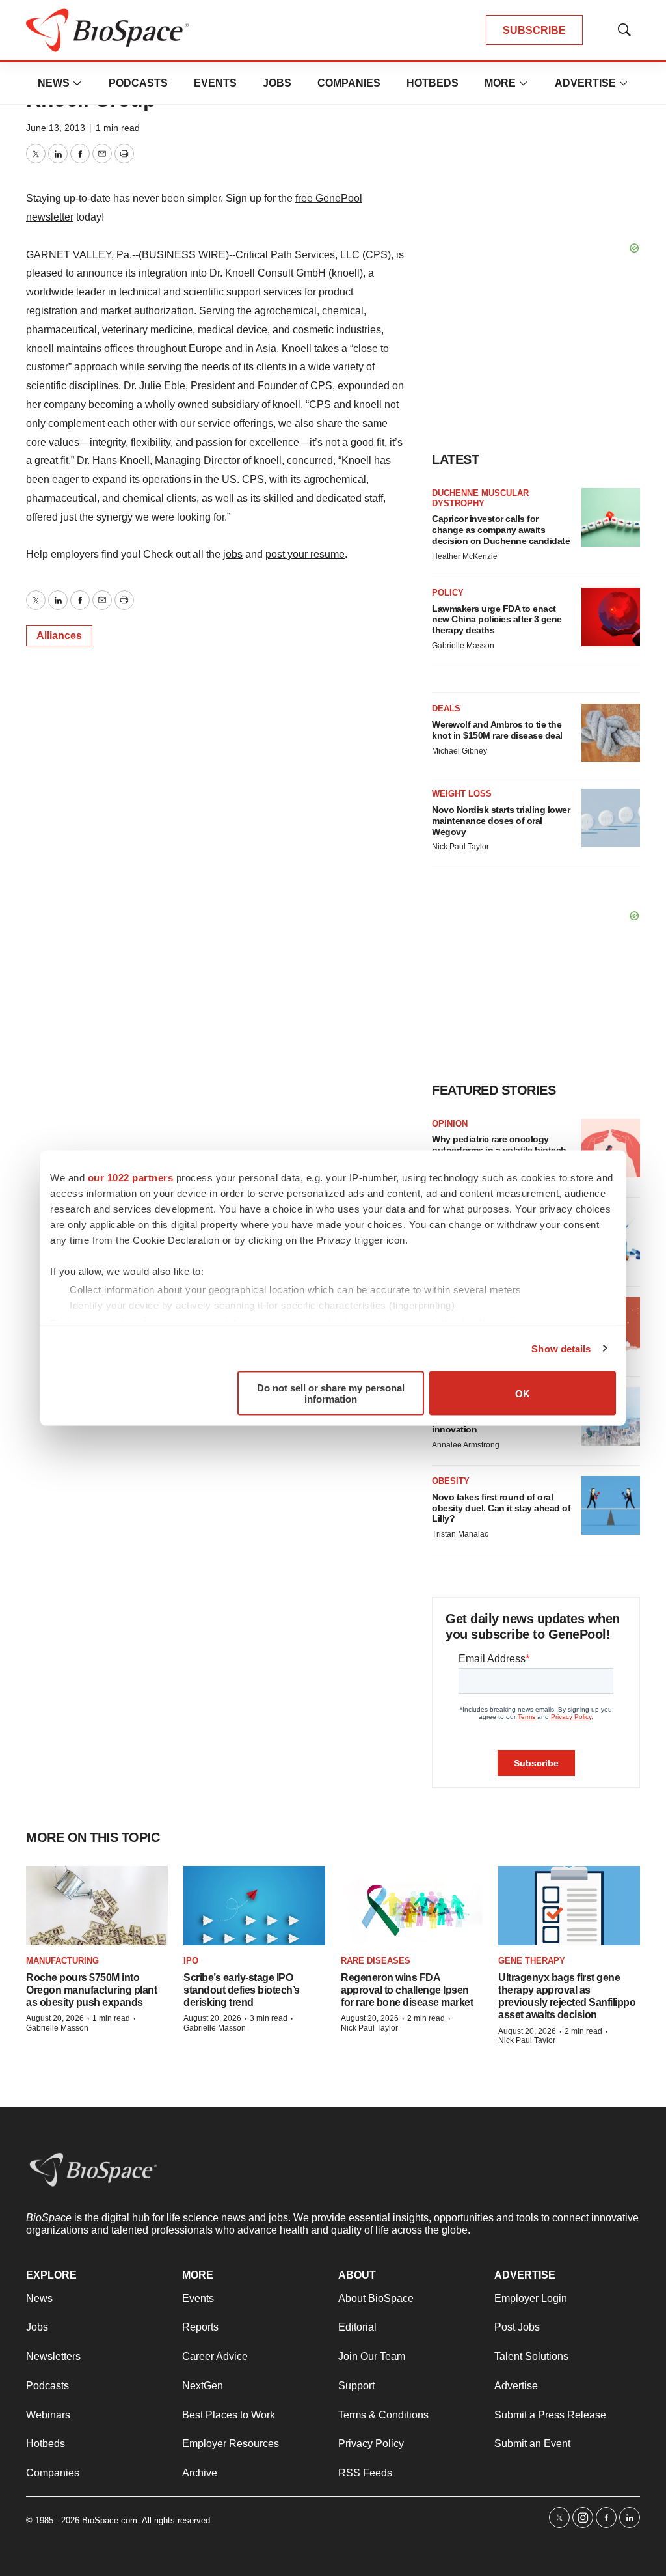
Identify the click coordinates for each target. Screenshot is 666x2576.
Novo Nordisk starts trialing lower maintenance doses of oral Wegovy (501, 821)
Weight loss (462, 794)
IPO (191, 1961)
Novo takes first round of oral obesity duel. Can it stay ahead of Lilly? (501, 1508)
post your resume (305, 554)
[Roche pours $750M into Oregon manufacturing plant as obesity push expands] (97, 1906)
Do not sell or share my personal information (331, 1393)
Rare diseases (376, 1961)
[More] (77, 83)
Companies (349, 83)
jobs (233, 554)
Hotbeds (433, 83)
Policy (448, 593)
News (54, 83)
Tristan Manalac (460, 1534)
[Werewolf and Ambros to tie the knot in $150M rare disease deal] (611, 733)
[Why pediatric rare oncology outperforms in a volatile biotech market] (611, 1148)
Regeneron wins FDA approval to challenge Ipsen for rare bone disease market (407, 1990)
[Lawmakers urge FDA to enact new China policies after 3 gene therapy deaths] (611, 617)
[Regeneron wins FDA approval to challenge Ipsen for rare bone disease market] (412, 1906)
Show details (561, 1348)
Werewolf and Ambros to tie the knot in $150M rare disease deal (497, 730)
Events (215, 83)
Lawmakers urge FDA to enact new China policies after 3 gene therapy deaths (497, 620)
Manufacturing (62, 1961)
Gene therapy (532, 1961)
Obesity (451, 1481)
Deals (446, 708)
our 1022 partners (131, 1178)
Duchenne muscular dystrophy (480, 498)
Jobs (277, 83)
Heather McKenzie (465, 556)
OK (523, 1393)
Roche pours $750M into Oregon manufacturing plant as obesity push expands (91, 1990)
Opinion (450, 1124)
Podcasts (138, 83)
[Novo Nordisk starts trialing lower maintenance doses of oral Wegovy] (611, 818)
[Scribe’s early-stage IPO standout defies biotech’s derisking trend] (254, 1906)
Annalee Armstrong (466, 1445)
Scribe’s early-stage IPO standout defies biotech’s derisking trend (242, 1990)
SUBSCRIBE (534, 30)
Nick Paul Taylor (460, 847)
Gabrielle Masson (463, 646)
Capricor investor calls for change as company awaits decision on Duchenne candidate (501, 530)
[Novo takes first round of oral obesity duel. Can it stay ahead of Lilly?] (611, 1505)
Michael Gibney (460, 751)
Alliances (59, 636)
